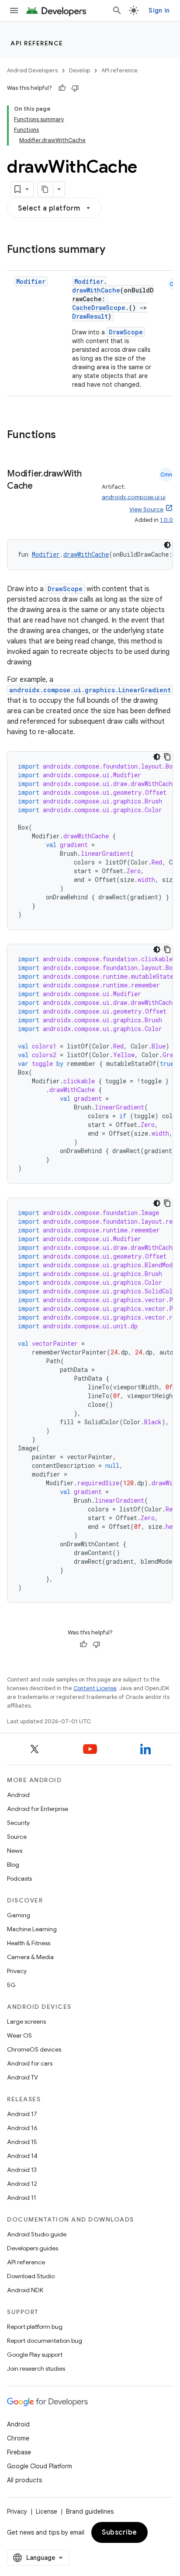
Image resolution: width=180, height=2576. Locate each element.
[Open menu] (14, 10)
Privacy (17, 1971)
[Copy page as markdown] (45, 189)
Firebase (19, 2452)
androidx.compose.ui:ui (134, 497)
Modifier (31, 281)
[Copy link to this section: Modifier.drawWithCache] (42, 487)
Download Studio (31, 2276)
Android (18, 1795)
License (47, 2511)
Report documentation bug (45, 2341)
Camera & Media (30, 1957)
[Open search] (117, 10)
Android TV (22, 2077)
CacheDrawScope (99, 308)
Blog (13, 1865)
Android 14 (22, 2156)
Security (18, 1823)
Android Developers (32, 70)
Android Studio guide (37, 2234)
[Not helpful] (75, 88)
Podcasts (19, 1878)
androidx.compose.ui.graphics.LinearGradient (90, 690)
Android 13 (22, 2170)
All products (24, 2480)
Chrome (18, 2438)
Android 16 (22, 2128)
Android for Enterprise (38, 1809)
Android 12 (22, 2184)
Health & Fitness (29, 1943)
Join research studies (36, 2368)
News (15, 1851)
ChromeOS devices (34, 2049)
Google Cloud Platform (40, 2466)
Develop (80, 70)
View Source (146, 509)
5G (11, 1985)
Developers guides (33, 2248)
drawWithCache (96, 290)
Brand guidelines (90, 2511)
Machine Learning (32, 1929)
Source (17, 1837)
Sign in (159, 10)
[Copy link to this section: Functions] (65, 436)
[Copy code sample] (167, 757)
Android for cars (30, 2063)
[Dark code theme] (167, 545)
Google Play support (35, 2355)
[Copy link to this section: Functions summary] (114, 250)
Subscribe (119, 2532)
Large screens (26, 2021)
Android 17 (22, 2114)
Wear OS (19, 2035)
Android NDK (25, 2290)
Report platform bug (35, 2327)
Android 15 (22, 2142)
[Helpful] (62, 88)
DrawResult (90, 316)
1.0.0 (166, 520)
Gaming (19, 1915)
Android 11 (22, 2198)
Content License (95, 1688)
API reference (37, 43)
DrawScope (126, 332)
